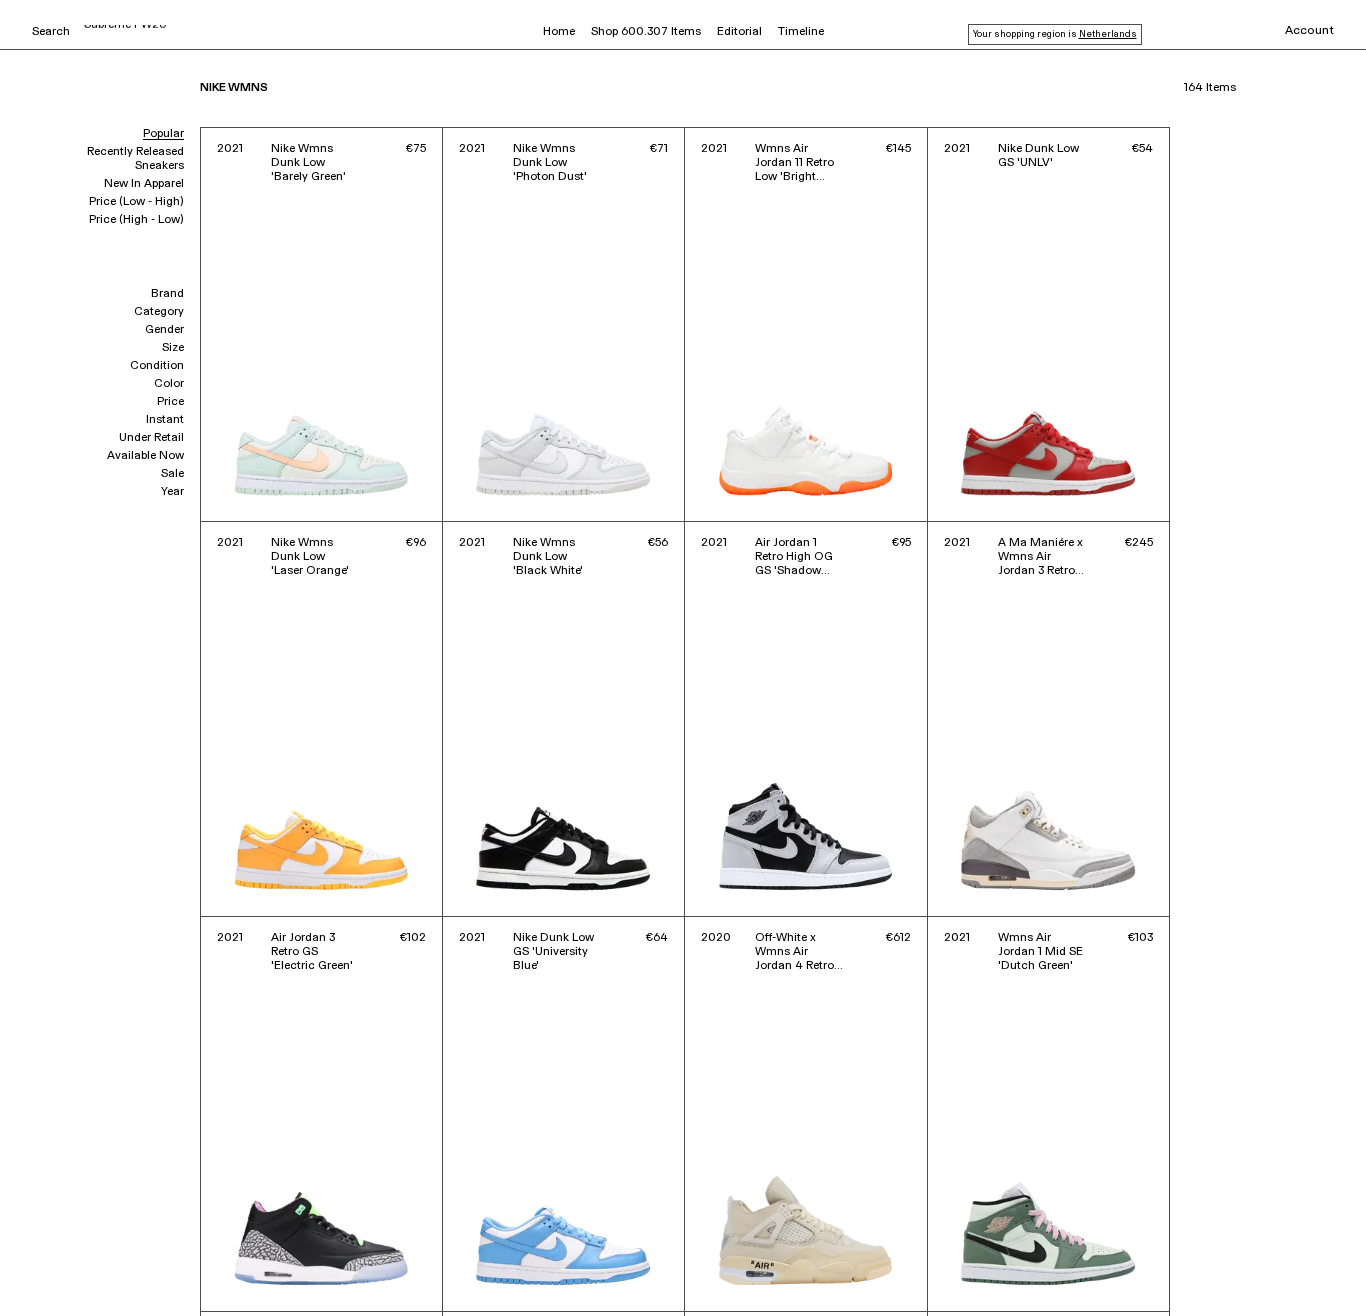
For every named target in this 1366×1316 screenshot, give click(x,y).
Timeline (801, 32)
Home (559, 32)
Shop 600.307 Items (646, 32)
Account (1309, 31)
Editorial (739, 32)
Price (170, 402)
